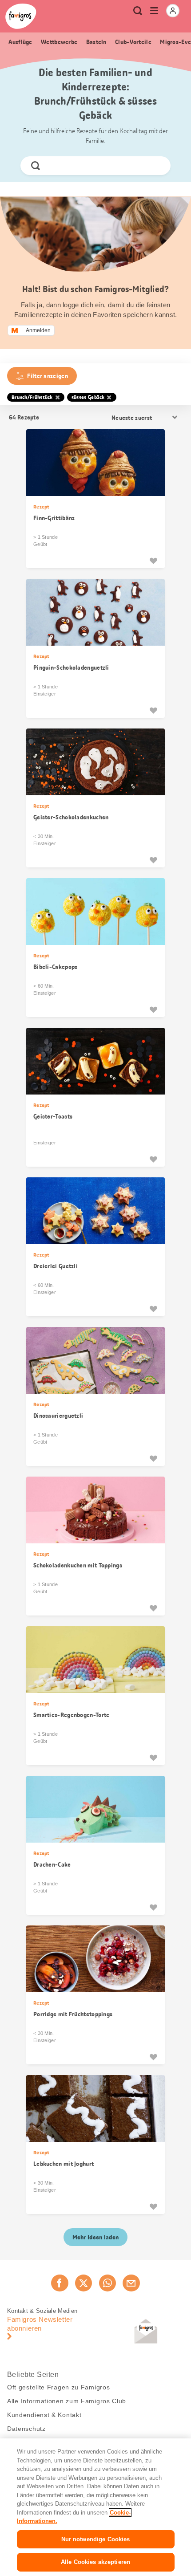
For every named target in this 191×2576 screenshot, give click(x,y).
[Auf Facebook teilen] (60, 2283)
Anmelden (38, 330)
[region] (95, 2507)
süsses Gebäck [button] (88, 397)
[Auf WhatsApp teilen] (107, 2283)
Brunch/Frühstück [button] (32, 397)
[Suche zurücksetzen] (156, 166)
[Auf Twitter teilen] (84, 2283)
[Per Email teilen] (131, 2283)
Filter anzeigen (48, 376)
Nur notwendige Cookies (96, 2539)
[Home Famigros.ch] (21, 16)
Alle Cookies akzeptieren (95, 2562)
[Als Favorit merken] (153, 561)
